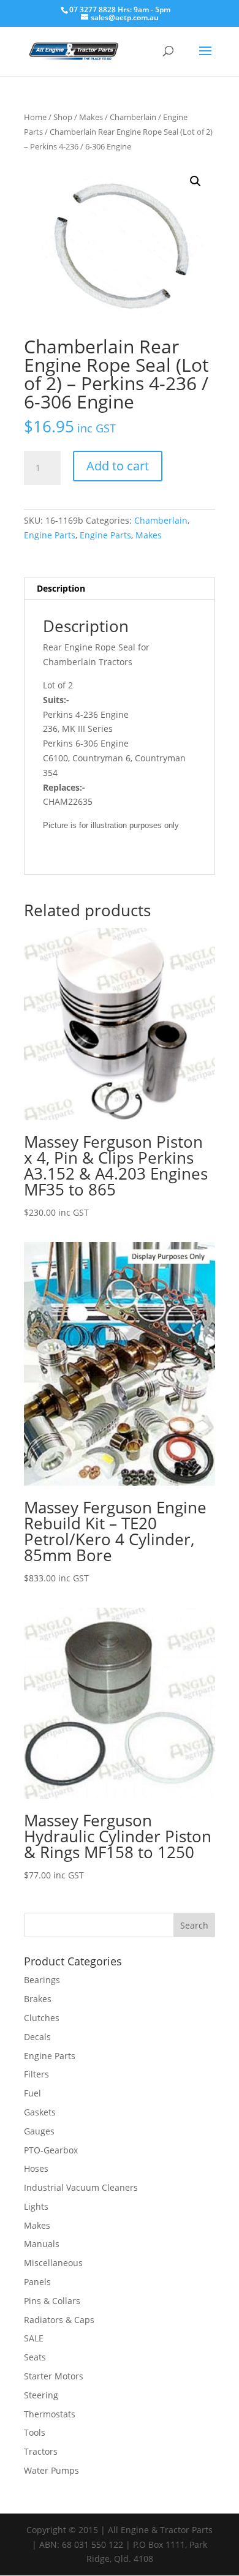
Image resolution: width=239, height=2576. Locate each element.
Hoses (36, 2168)
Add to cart (118, 466)
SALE (34, 2338)
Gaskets (40, 2112)
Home (35, 117)
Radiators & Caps (59, 2320)
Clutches (42, 2018)
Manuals (42, 2244)
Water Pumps (51, 2470)
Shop (63, 117)
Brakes (38, 1999)
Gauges (39, 2131)
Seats (35, 2357)
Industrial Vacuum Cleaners (81, 2187)
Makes (91, 117)
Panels (37, 2282)
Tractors (41, 2451)
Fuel (32, 2093)
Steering (41, 2395)
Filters (36, 2074)
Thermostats (50, 2414)
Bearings (42, 1980)
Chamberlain (133, 117)
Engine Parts (50, 535)
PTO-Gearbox (51, 2150)
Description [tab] (61, 588)
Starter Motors (54, 2376)
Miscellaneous (53, 2263)
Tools (35, 2432)
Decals (37, 2037)
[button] (195, 181)
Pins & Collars (52, 2301)
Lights (36, 2206)
